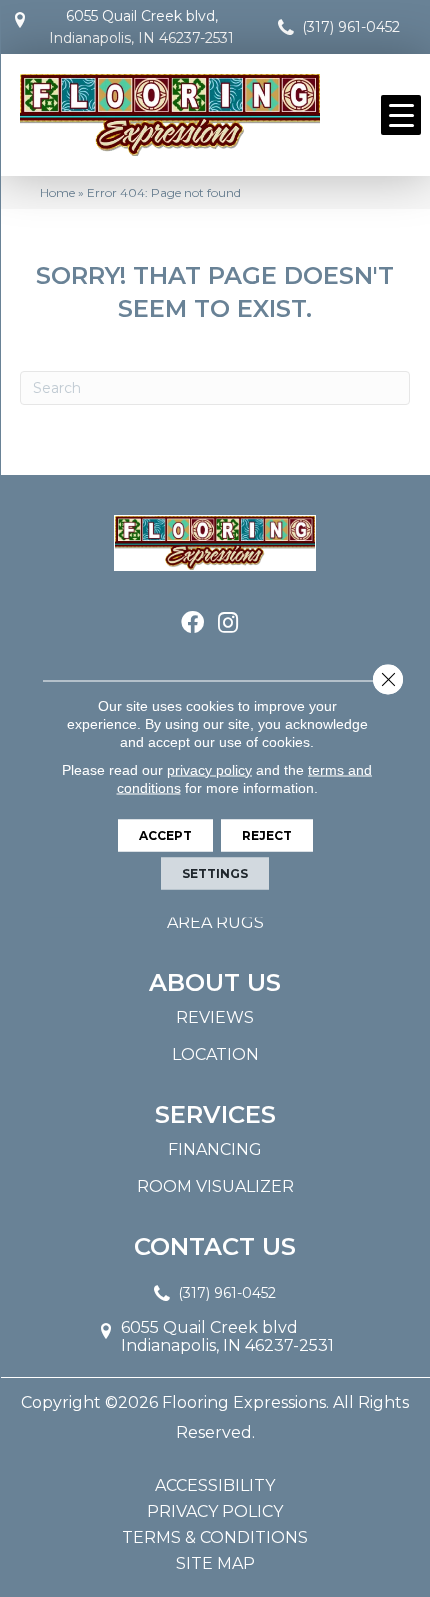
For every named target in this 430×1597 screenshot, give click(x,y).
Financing (215, 1149)
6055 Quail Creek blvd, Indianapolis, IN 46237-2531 (141, 27)
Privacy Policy (215, 1512)
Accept (165, 834)
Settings (215, 872)
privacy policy (209, 769)
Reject (267, 834)
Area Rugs (215, 922)
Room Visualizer (215, 1186)
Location (215, 1054)
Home (57, 192)
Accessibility (215, 1486)
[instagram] (228, 623)
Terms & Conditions (215, 1538)
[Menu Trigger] (401, 115)
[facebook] (192, 623)
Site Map (215, 1564)
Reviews (215, 1017)
